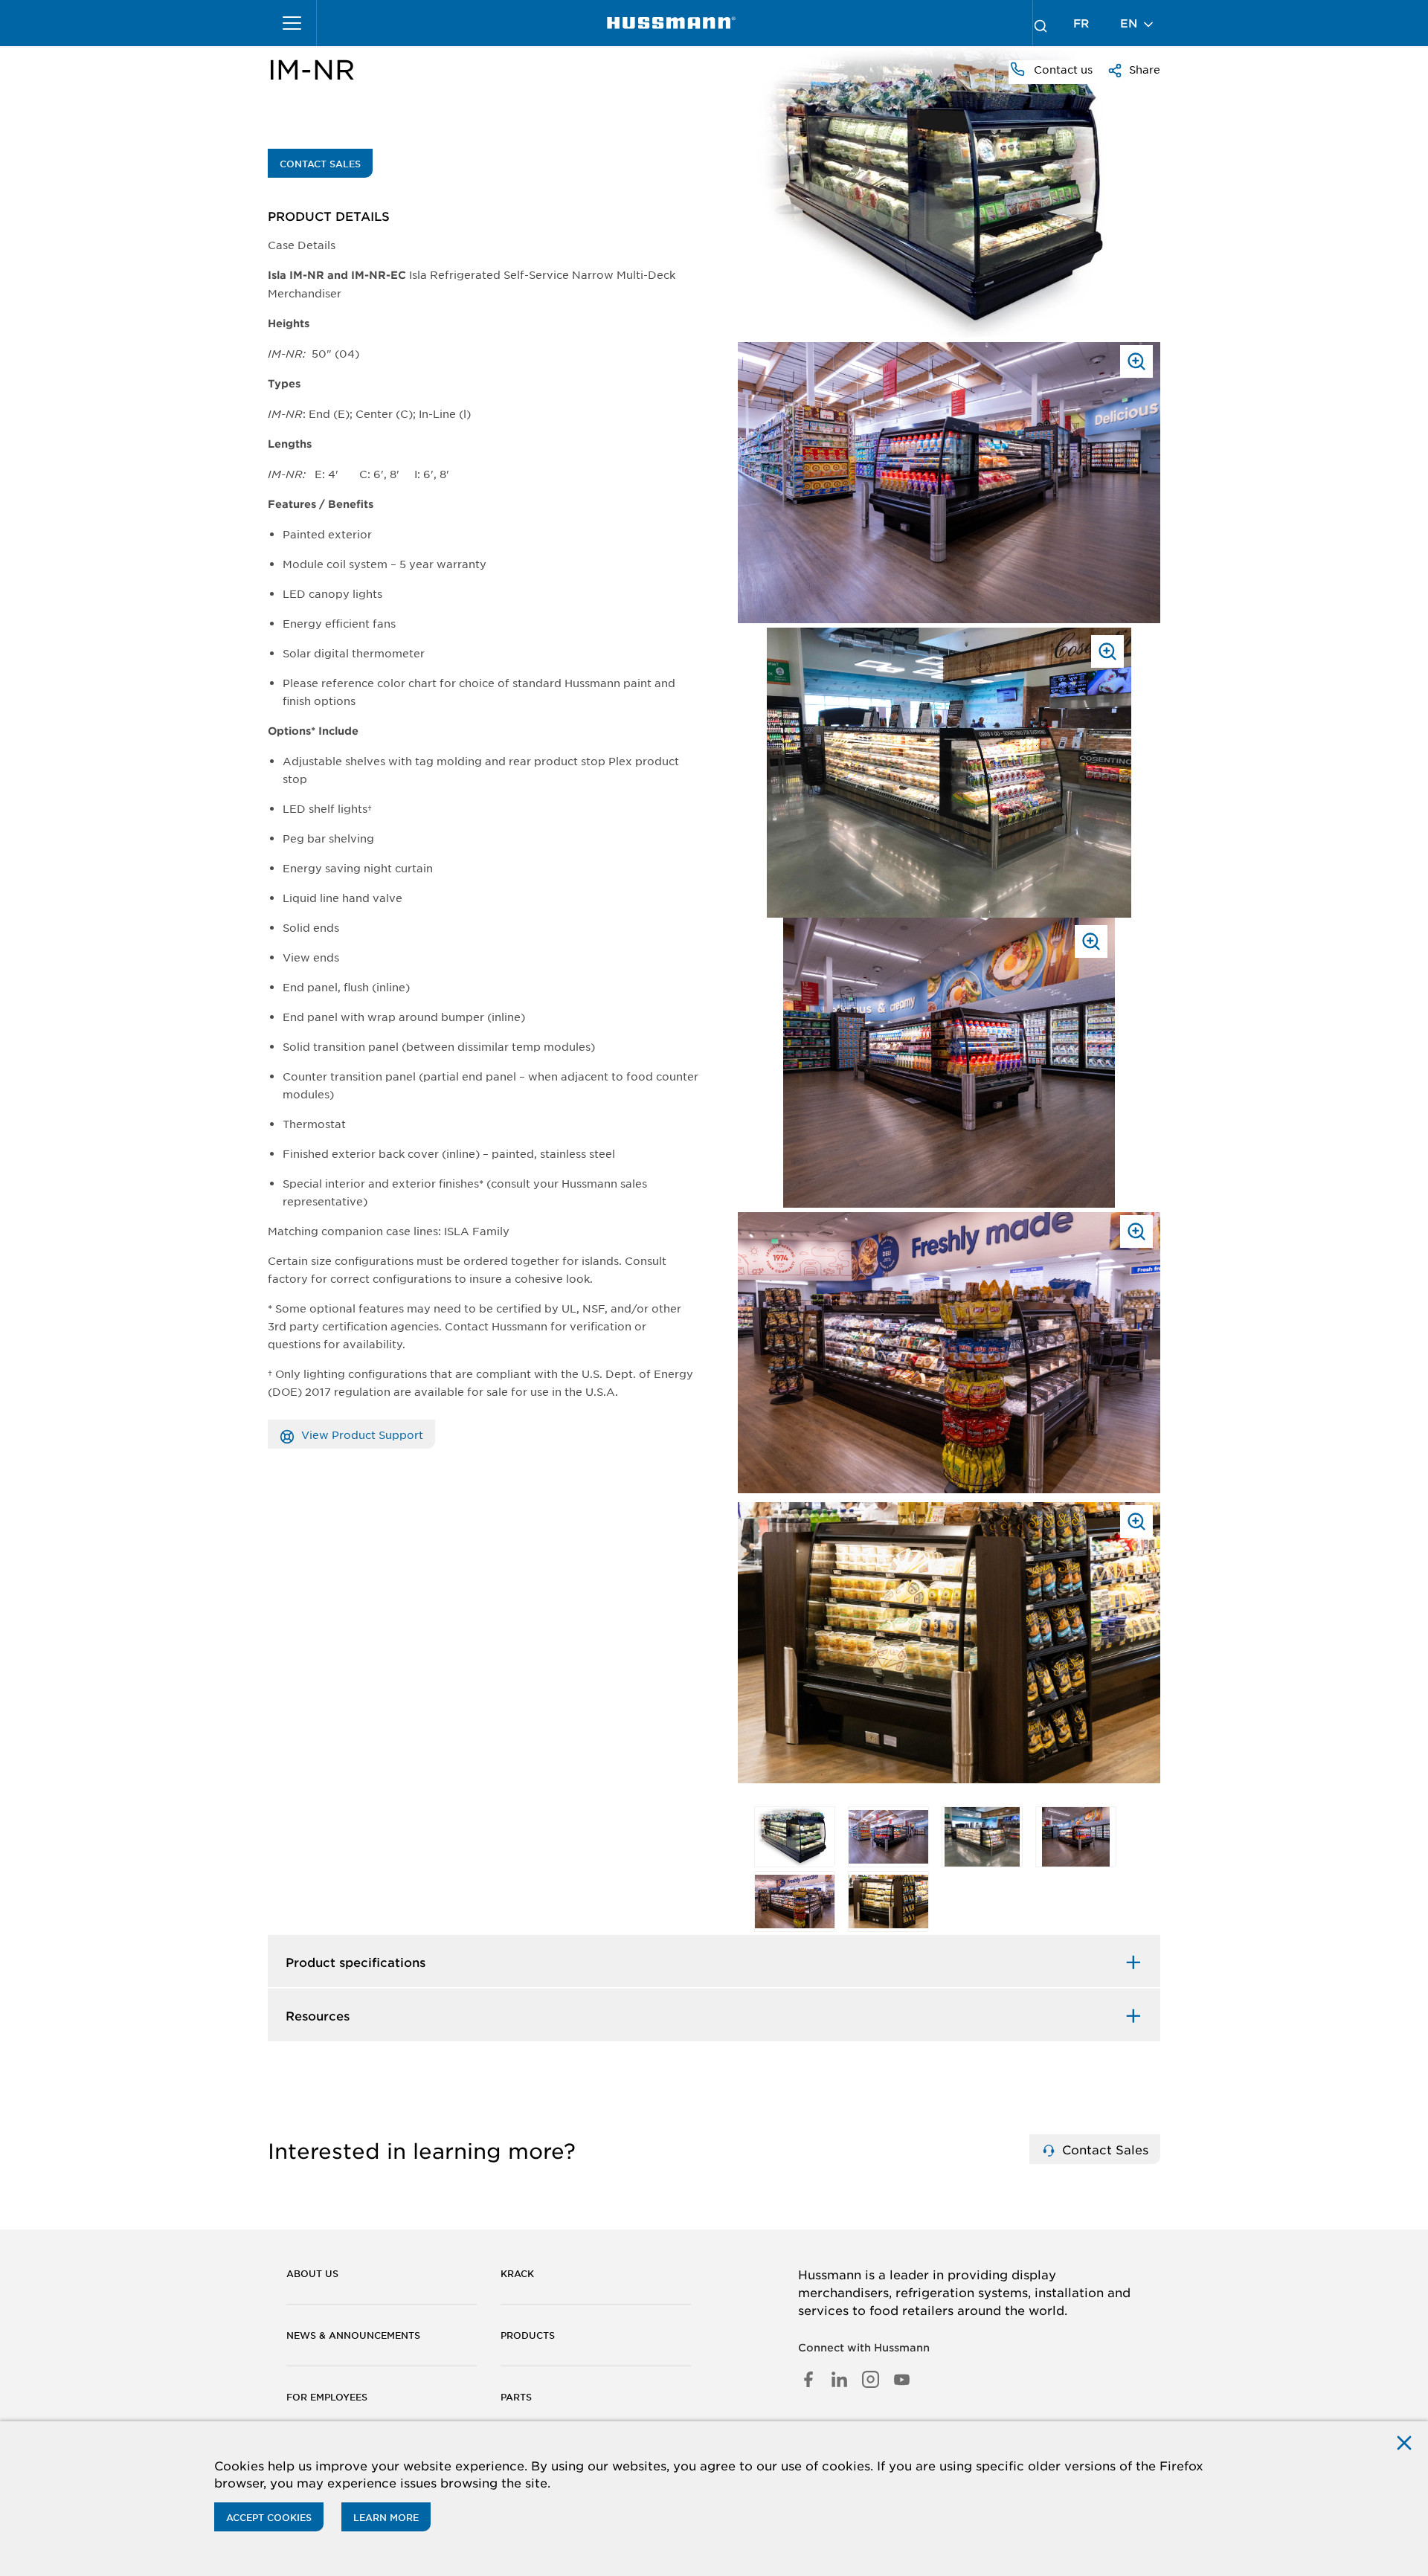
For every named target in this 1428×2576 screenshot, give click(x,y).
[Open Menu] (292, 23)
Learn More (386, 2517)
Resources (318, 2015)
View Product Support (361, 1434)
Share (1143, 69)
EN (1130, 23)
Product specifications (356, 1962)
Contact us (1062, 69)
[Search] (1041, 23)
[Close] (1404, 2442)
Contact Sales (320, 164)
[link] (671, 23)
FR (1081, 23)
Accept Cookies (269, 2517)
